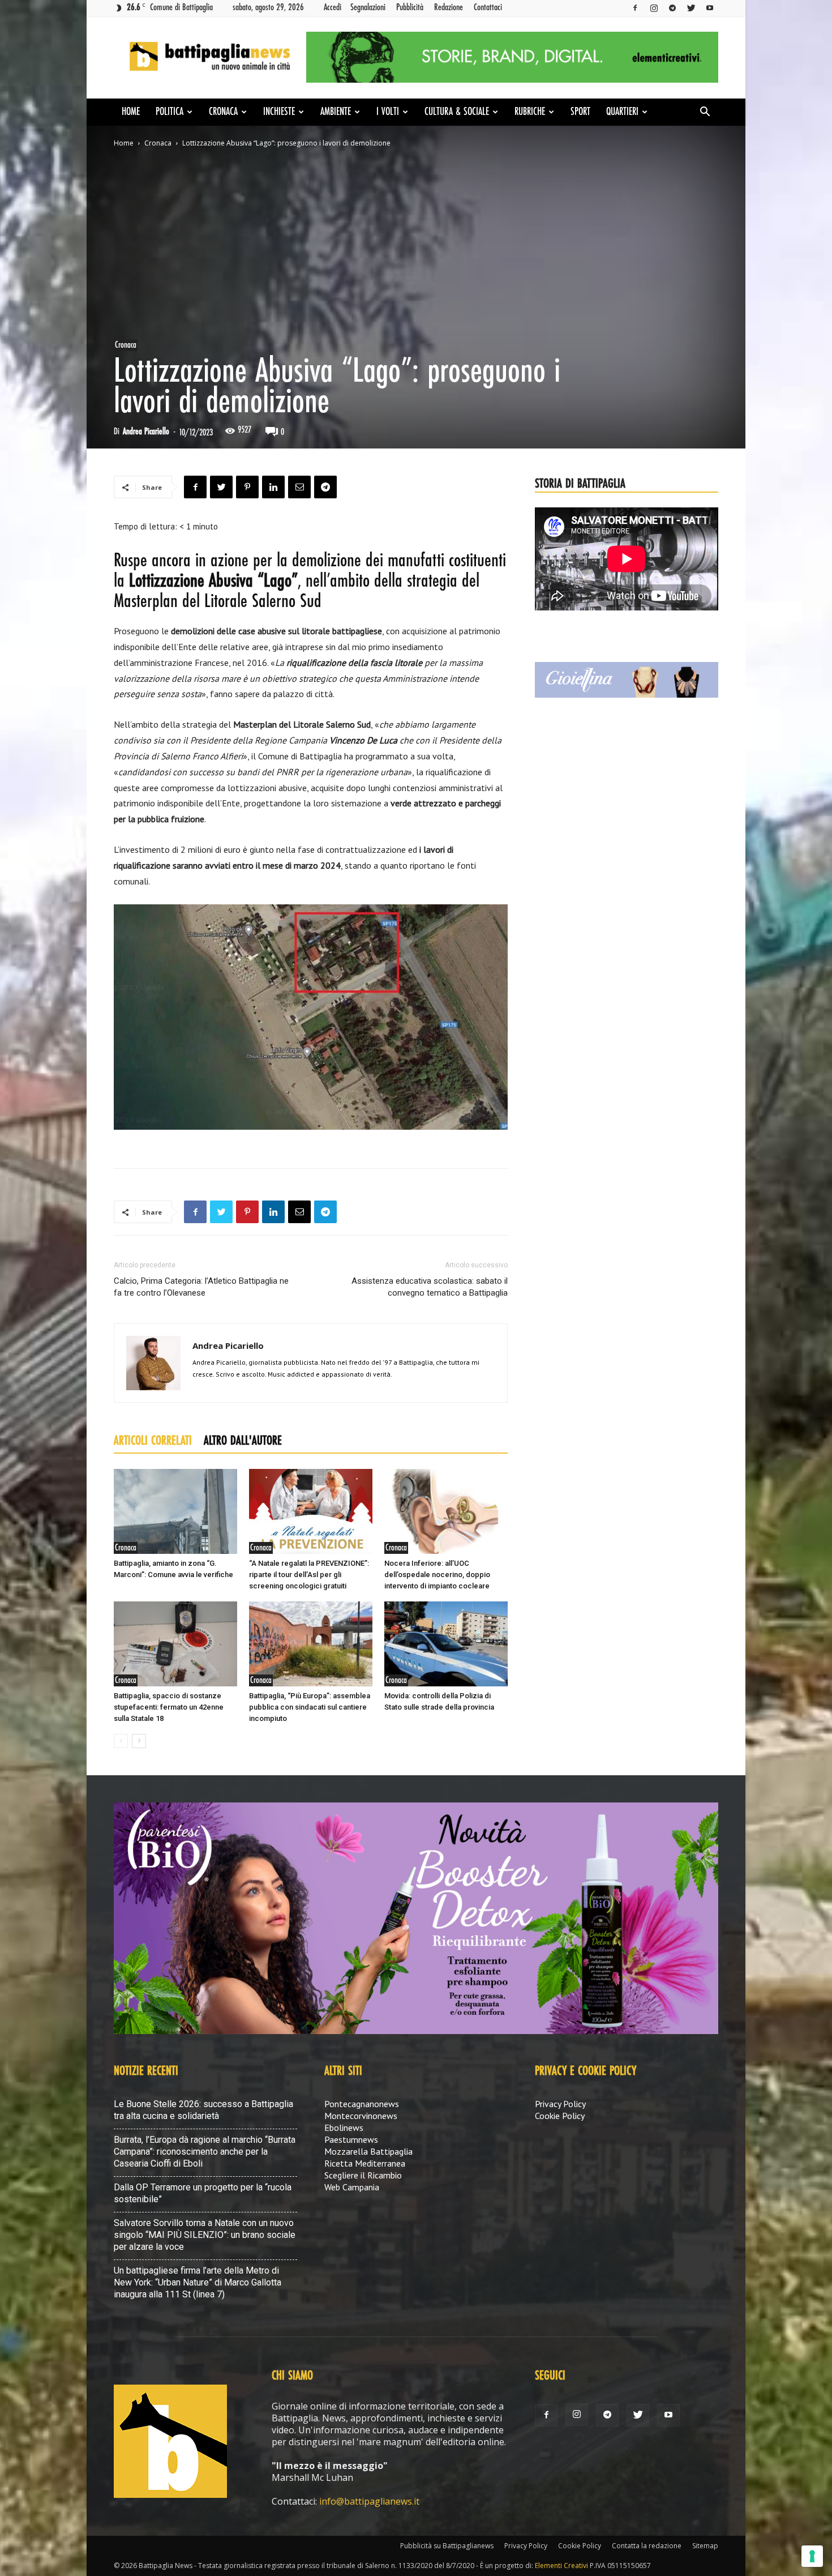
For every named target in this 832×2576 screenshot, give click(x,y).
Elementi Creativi (561, 2566)
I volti (388, 112)
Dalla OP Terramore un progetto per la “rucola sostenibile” (203, 2193)
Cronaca (223, 112)
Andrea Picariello (146, 432)
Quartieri (622, 112)
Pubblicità (410, 7)
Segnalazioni (368, 7)
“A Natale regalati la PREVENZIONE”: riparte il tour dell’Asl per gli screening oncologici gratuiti (309, 1575)
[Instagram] (654, 8)
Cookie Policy (560, 2116)
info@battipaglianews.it (369, 2501)
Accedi (333, 7)
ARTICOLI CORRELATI (153, 1441)
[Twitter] (691, 8)
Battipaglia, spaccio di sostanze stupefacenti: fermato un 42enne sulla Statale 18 (169, 1707)
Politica (170, 112)
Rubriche (530, 112)
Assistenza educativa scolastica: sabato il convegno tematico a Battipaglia (430, 1287)
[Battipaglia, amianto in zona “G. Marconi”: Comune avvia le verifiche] (175, 1511)
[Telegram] (672, 8)
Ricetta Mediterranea (365, 2163)
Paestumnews (351, 2139)
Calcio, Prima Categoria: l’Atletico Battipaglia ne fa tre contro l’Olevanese (201, 1287)
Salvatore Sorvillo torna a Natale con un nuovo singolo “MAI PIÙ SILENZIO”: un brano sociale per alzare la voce (205, 2235)
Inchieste (279, 112)
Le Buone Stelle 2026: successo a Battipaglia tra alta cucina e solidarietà (203, 2110)
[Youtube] (710, 8)
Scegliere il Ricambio (363, 2175)
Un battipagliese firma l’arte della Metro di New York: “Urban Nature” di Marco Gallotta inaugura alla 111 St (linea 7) (198, 2282)
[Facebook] (635, 8)
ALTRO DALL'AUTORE (243, 1441)
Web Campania (352, 2187)
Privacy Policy (560, 2104)
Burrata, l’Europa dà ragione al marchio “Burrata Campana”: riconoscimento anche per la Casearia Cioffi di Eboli (205, 2152)
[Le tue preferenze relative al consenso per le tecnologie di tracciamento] (812, 2556)
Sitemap (705, 2546)
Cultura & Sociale (457, 112)
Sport (580, 112)
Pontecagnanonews (362, 2104)
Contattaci (488, 7)
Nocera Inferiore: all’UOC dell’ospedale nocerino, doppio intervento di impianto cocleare (437, 1575)
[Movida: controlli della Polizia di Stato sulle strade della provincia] (446, 1644)
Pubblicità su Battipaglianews (447, 2546)
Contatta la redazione (647, 2546)
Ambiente (336, 112)
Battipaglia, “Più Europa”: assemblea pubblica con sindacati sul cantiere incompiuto (310, 1707)
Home (131, 112)
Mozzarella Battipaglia (368, 2151)
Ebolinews (344, 2128)
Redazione (449, 7)
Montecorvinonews (361, 2116)
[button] (705, 113)
